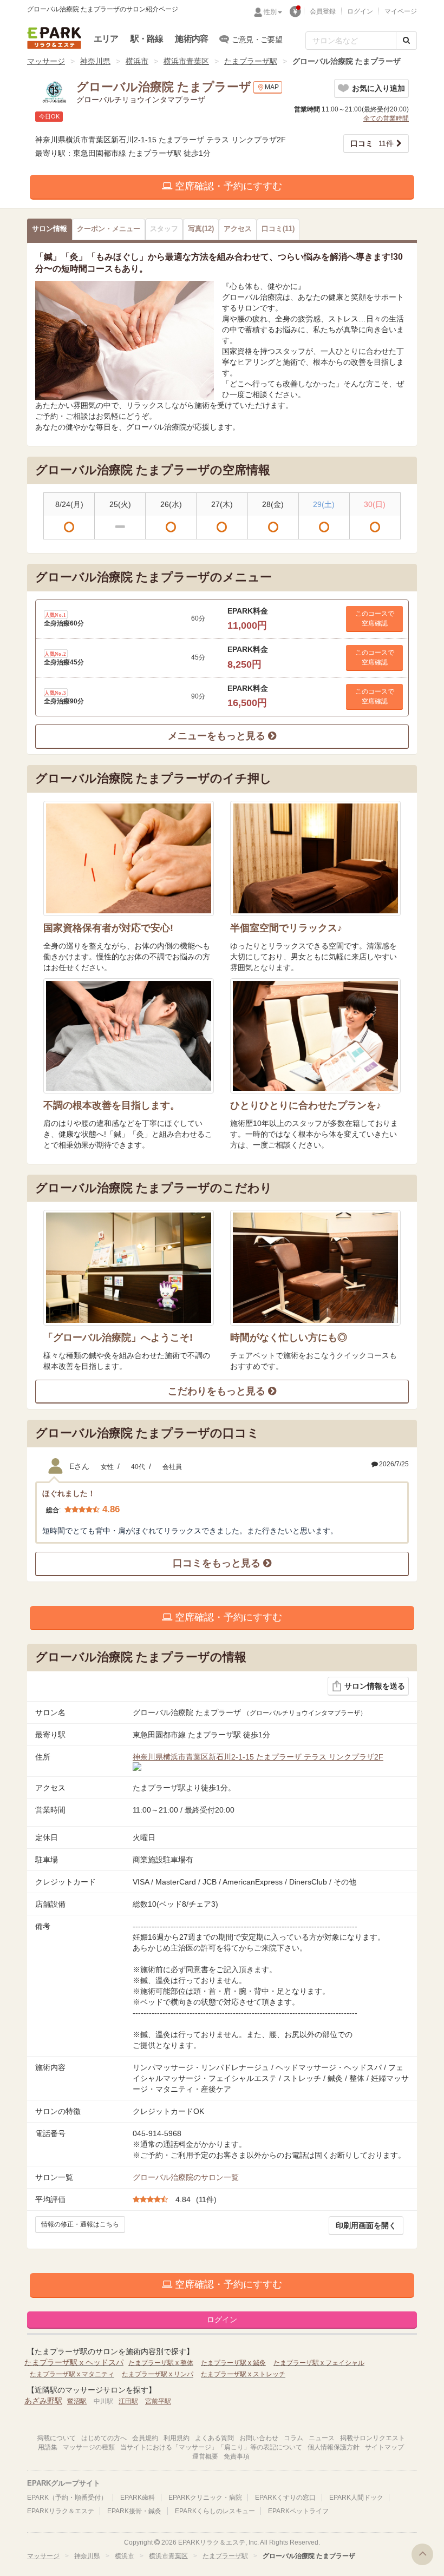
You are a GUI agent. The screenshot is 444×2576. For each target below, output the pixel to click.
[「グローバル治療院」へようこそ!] (129, 1267)
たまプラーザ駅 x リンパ (158, 2374)
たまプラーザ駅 (251, 61)
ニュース (322, 2438)
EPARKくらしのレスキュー (215, 2511)
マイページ (401, 11)
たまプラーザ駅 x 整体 (161, 2363)
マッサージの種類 (89, 2447)
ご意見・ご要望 (257, 39)
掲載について (56, 2438)
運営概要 (205, 2456)
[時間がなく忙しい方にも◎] (315, 1267)
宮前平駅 (158, 2401)
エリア (106, 39)
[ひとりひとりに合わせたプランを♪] (315, 1036)
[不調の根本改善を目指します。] (129, 1036)
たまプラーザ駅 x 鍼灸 (233, 2363)
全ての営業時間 (386, 118)
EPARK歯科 (138, 2498)
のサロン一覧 (186, 2177)
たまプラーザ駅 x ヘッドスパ (74, 2362)
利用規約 (177, 2438)
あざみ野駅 (43, 2401)
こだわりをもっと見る (218, 1391)
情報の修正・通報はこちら (80, 2224)
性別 (270, 12)
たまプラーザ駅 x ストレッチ (243, 2374)
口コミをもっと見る (218, 1563)
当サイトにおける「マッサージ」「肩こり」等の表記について (211, 2447)
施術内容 (191, 39)
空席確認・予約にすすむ (227, 186)
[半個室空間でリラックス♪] (315, 858)
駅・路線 (147, 39)
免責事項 (237, 2456)
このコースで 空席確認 (375, 618)
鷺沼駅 (77, 2401)
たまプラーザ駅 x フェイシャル (319, 2363)
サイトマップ (384, 2447)
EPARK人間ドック (356, 2498)
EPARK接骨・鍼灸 (134, 2511)
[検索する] (406, 41)
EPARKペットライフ (298, 2511)
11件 (372, 143)
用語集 (48, 2447)
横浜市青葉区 (186, 61)
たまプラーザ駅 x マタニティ (72, 2374)
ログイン (360, 11)
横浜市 (137, 61)
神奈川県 (95, 61)
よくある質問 (214, 2438)
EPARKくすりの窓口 (285, 2498)
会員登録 (323, 11)
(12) (201, 229)
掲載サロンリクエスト (373, 2438)
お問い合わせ (259, 2438)
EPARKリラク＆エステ (54, 38)
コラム (293, 2438)
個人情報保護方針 (334, 2447)
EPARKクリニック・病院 (205, 2498)
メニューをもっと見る (218, 736)
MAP (272, 87)
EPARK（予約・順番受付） (67, 2498)
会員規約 (145, 2438)
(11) (278, 229)
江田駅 (128, 2401)
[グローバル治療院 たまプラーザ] (125, 340)
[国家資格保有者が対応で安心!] (129, 858)
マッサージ (46, 61)
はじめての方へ (104, 2438)
